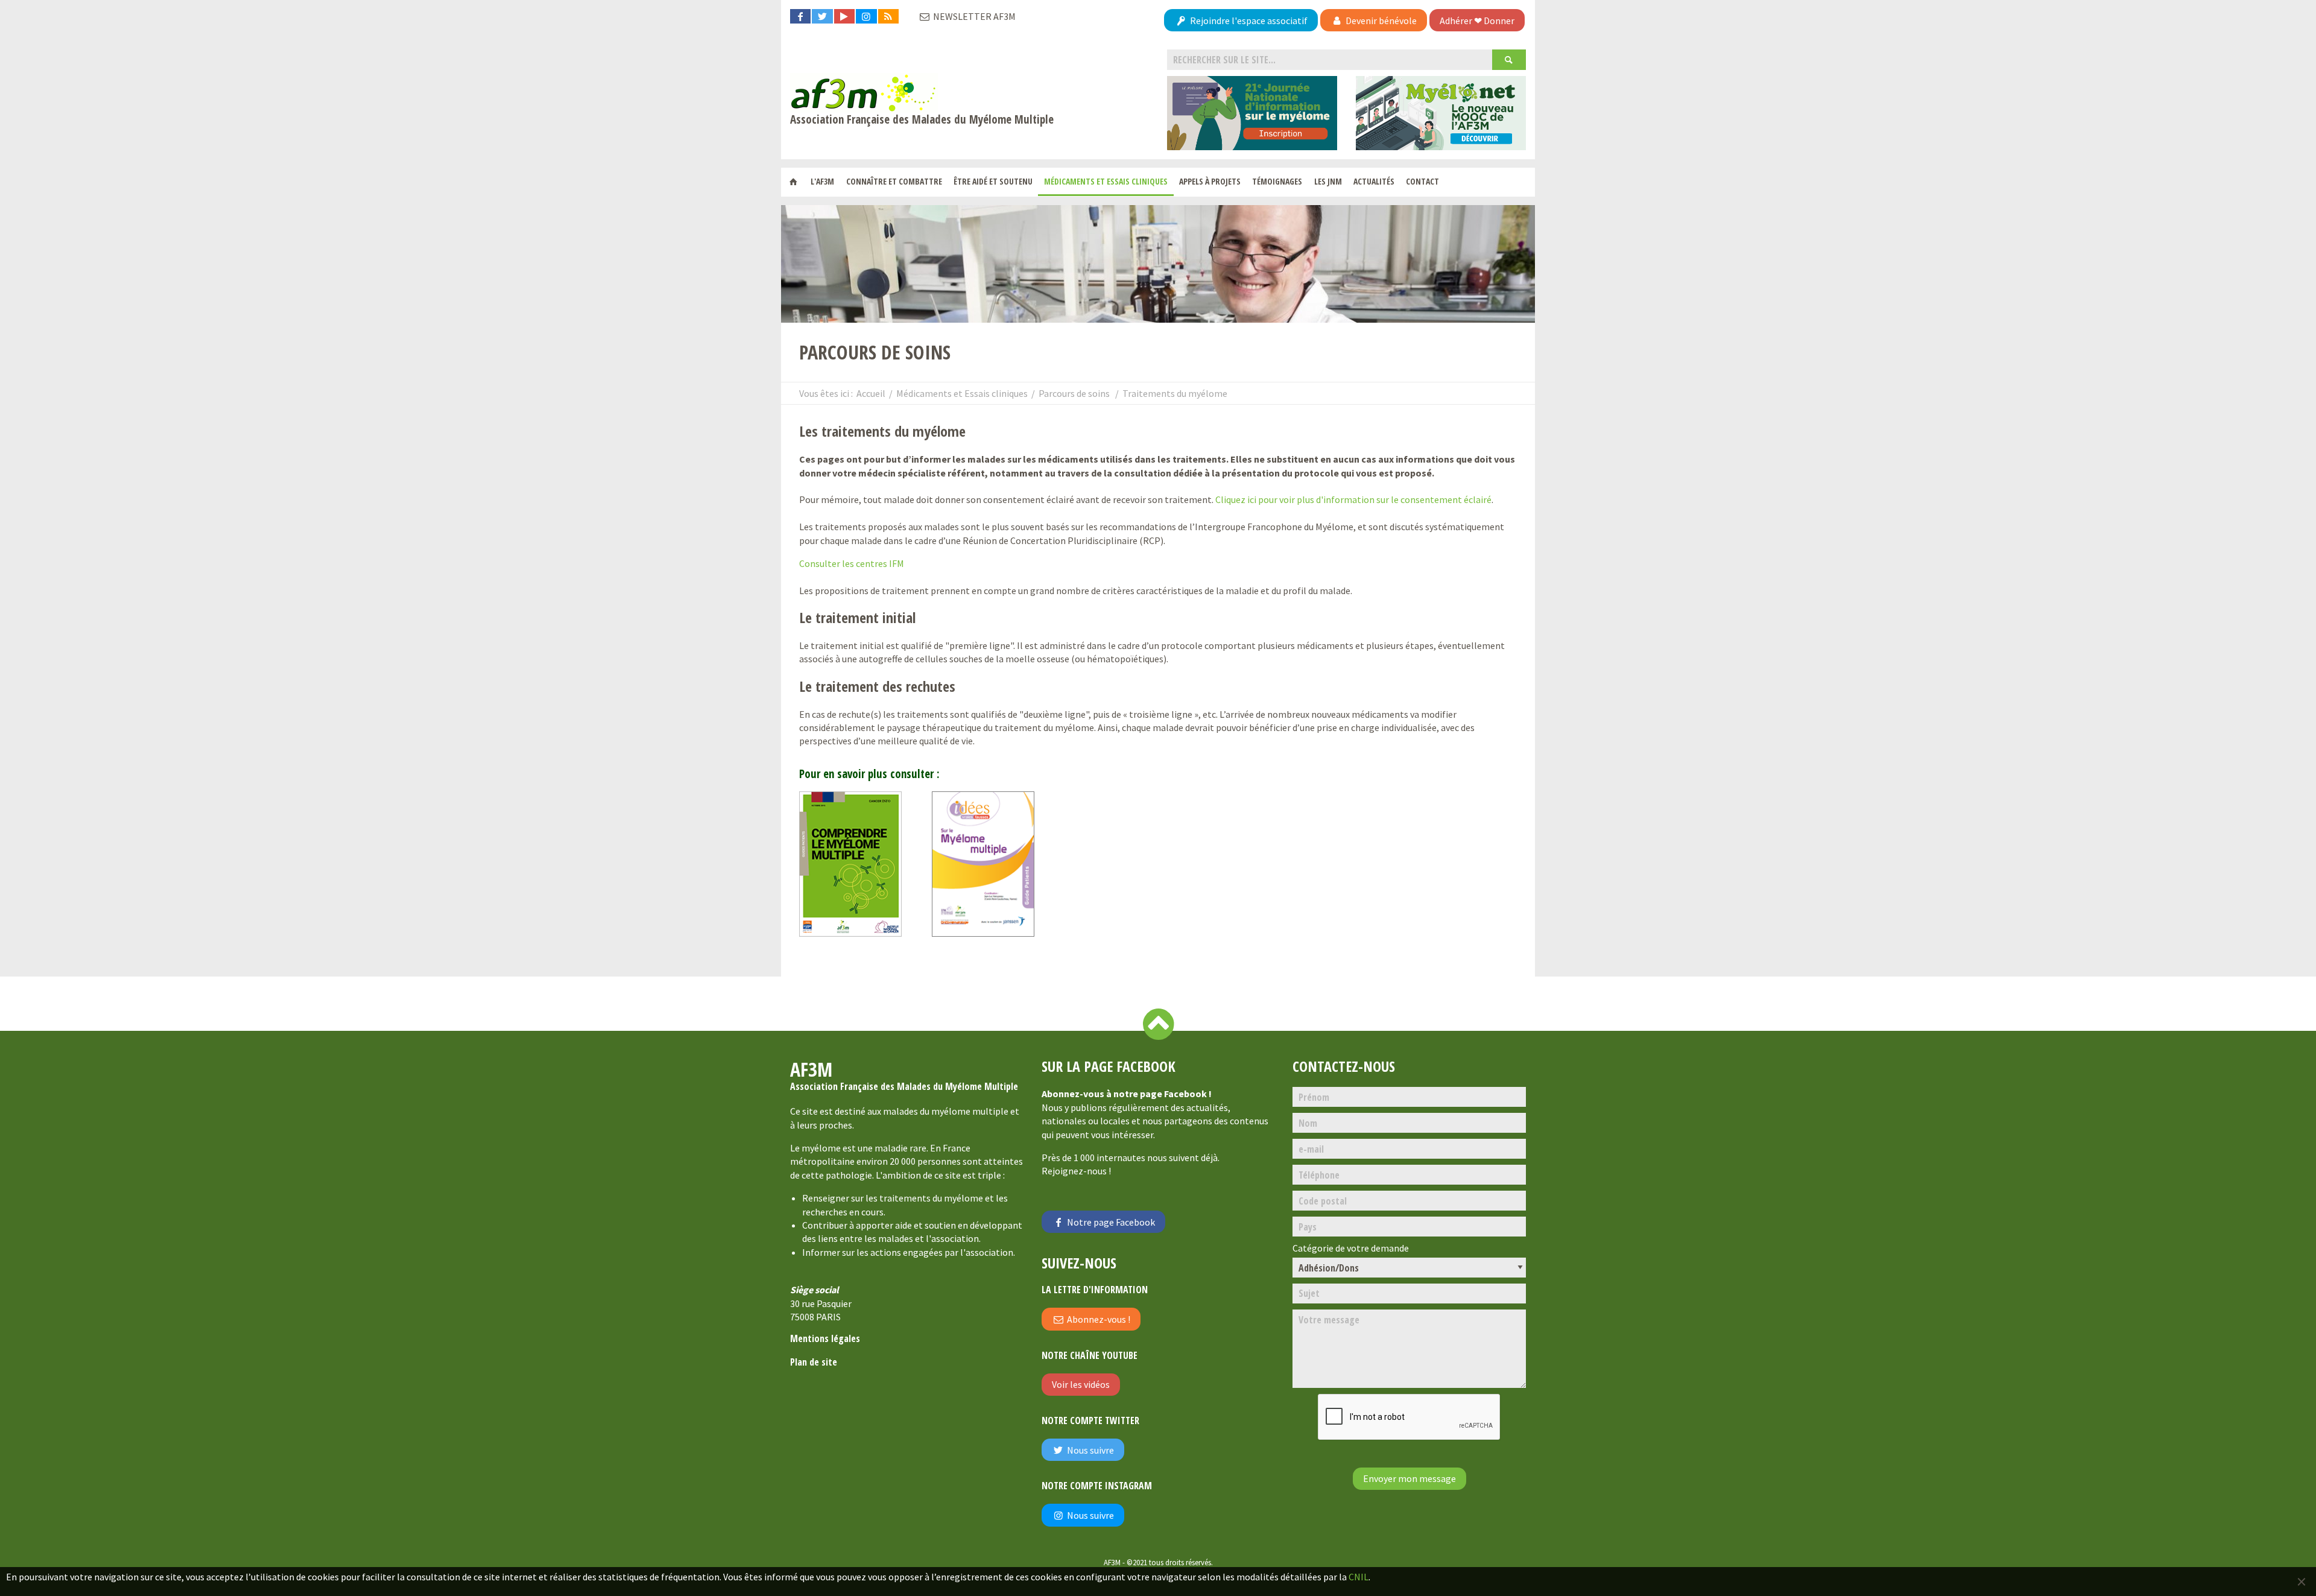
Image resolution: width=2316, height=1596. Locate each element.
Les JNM (1328, 181)
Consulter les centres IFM (852, 563)
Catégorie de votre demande (1351, 1248)
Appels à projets (1210, 181)
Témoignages (1277, 181)
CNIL (1359, 1577)
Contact (1422, 181)
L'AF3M (822, 181)
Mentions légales (825, 1338)
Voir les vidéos (1081, 1384)
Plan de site (814, 1362)
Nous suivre (1090, 1450)
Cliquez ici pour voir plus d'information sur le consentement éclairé (1353, 499)
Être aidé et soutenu (993, 181)
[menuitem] (793, 182)
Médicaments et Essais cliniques (1106, 181)
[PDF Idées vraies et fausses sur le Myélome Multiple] (992, 869)
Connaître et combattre (894, 181)
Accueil (871, 393)
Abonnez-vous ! (1098, 1319)
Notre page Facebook (1110, 1222)
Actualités (1374, 181)
